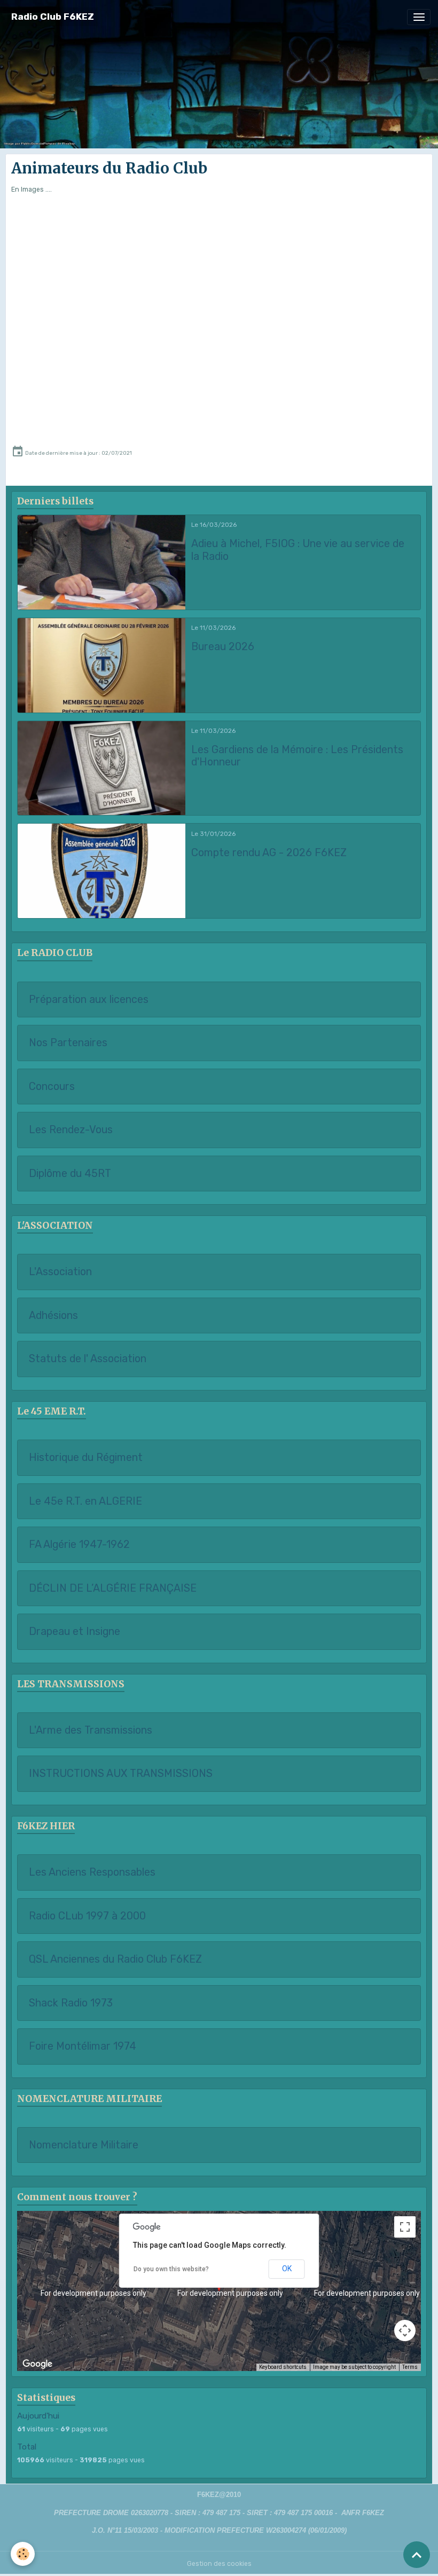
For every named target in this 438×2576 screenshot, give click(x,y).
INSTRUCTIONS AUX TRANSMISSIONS (121, 1773)
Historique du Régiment (86, 1457)
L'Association (60, 1272)
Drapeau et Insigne (75, 1631)
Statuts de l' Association (88, 1359)
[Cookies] (23, 2554)
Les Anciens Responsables (92, 1872)
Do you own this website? (171, 2269)
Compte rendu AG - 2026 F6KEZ (269, 853)
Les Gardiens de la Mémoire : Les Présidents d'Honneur (297, 756)
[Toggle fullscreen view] (405, 2227)
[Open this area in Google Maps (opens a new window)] (37, 2364)
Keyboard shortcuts (283, 2367)
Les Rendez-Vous (71, 1130)
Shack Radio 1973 (71, 2003)
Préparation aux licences (89, 999)
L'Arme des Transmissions (91, 1730)
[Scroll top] (417, 2555)
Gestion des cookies (219, 2564)
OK (287, 2269)
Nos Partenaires (68, 1043)
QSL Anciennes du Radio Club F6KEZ (115, 1959)
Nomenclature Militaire (84, 2145)
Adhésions (53, 1315)
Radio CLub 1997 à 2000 (87, 1916)
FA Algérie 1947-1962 (79, 1544)
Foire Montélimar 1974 (83, 2046)
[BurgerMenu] (419, 17)
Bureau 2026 (223, 647)
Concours (52, 1086)
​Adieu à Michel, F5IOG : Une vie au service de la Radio (298, 550)
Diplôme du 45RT (70, 1174)
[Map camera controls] (405, 2330)
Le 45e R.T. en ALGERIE (85, 1501)
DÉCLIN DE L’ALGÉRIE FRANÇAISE (113, 1588)
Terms (410, 2367)
